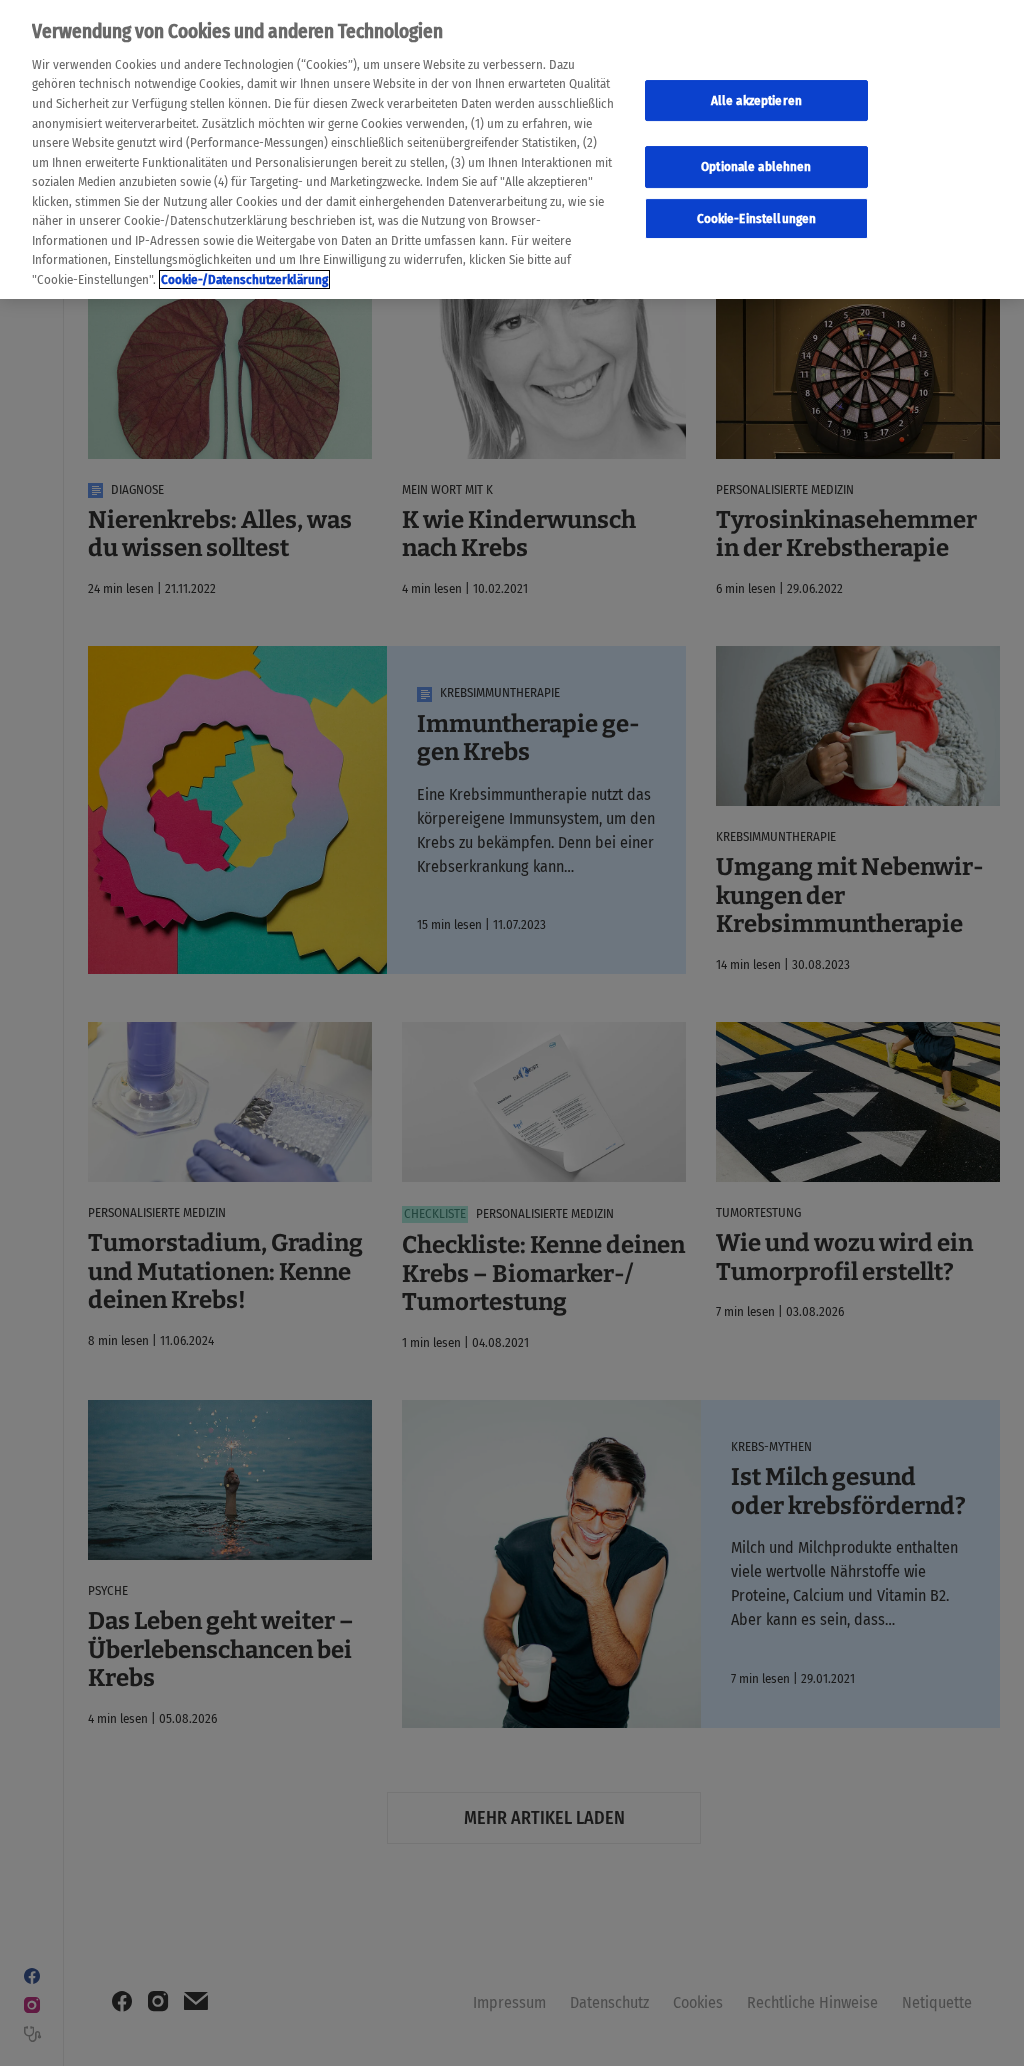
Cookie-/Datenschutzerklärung (244, 279)
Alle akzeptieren (756, 100)
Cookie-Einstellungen (757, 218)
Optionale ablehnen (756, 166)
